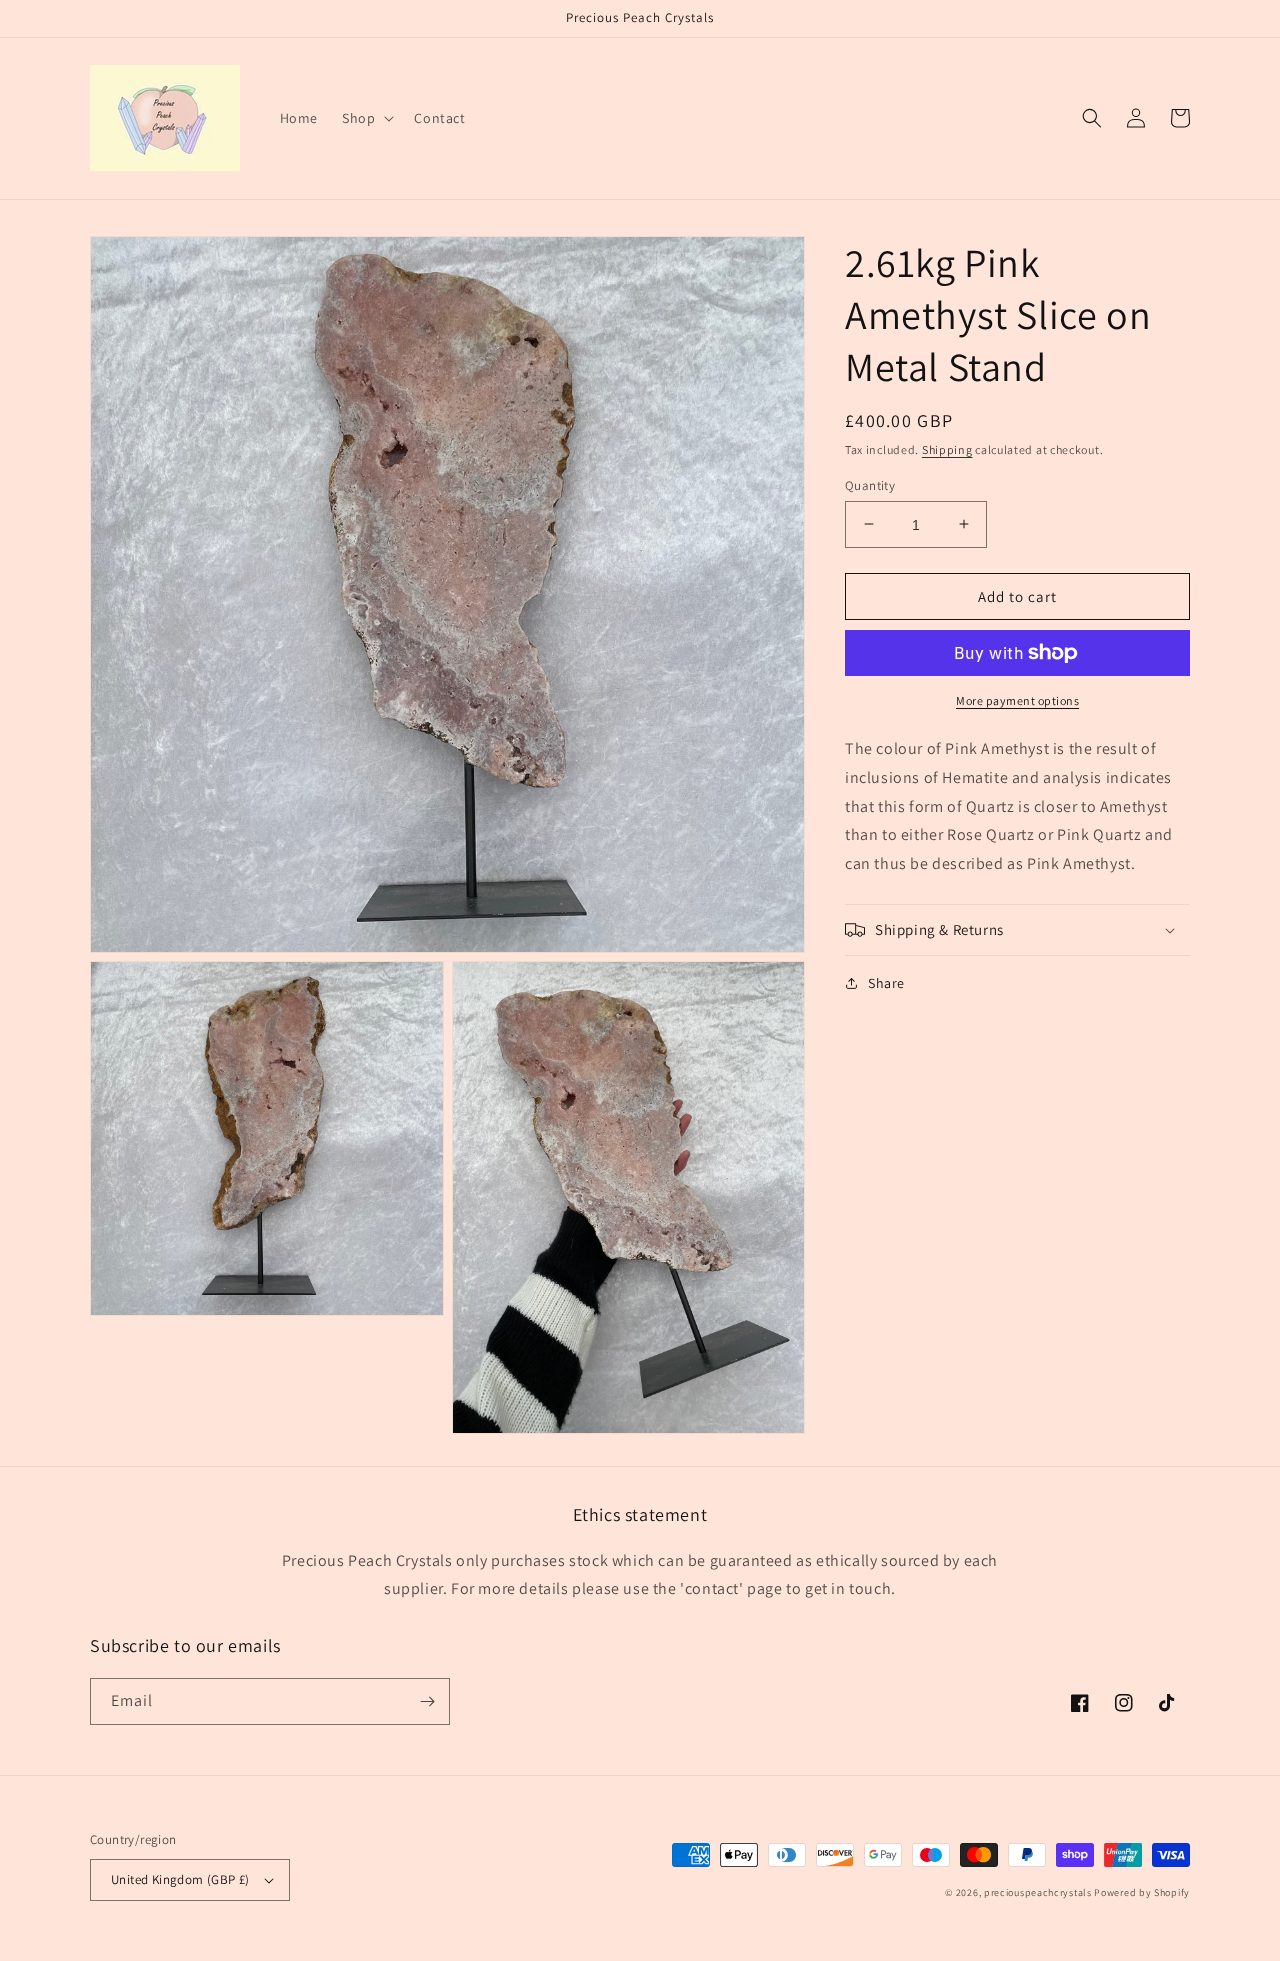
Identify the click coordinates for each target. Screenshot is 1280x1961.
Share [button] (886, 983)
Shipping (947, 449)
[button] (366, 118)
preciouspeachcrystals (1038, 1892)
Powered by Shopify (1142, 1892)
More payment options (1017, 700)
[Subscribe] (427, 1701)
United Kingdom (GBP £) (180, 1879)
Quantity (870, 484)
